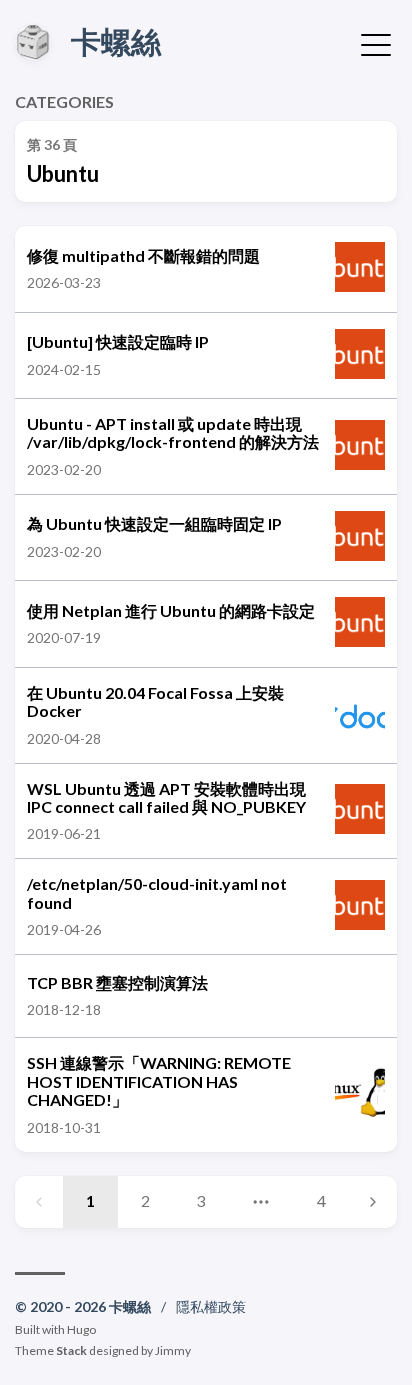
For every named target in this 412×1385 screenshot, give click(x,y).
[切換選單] (376, 43)
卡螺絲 (116, 41)
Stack (71, 1350)
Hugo (81, 1329)
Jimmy (173, 1350)
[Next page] (373, 1202)
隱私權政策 (211, 1306)
